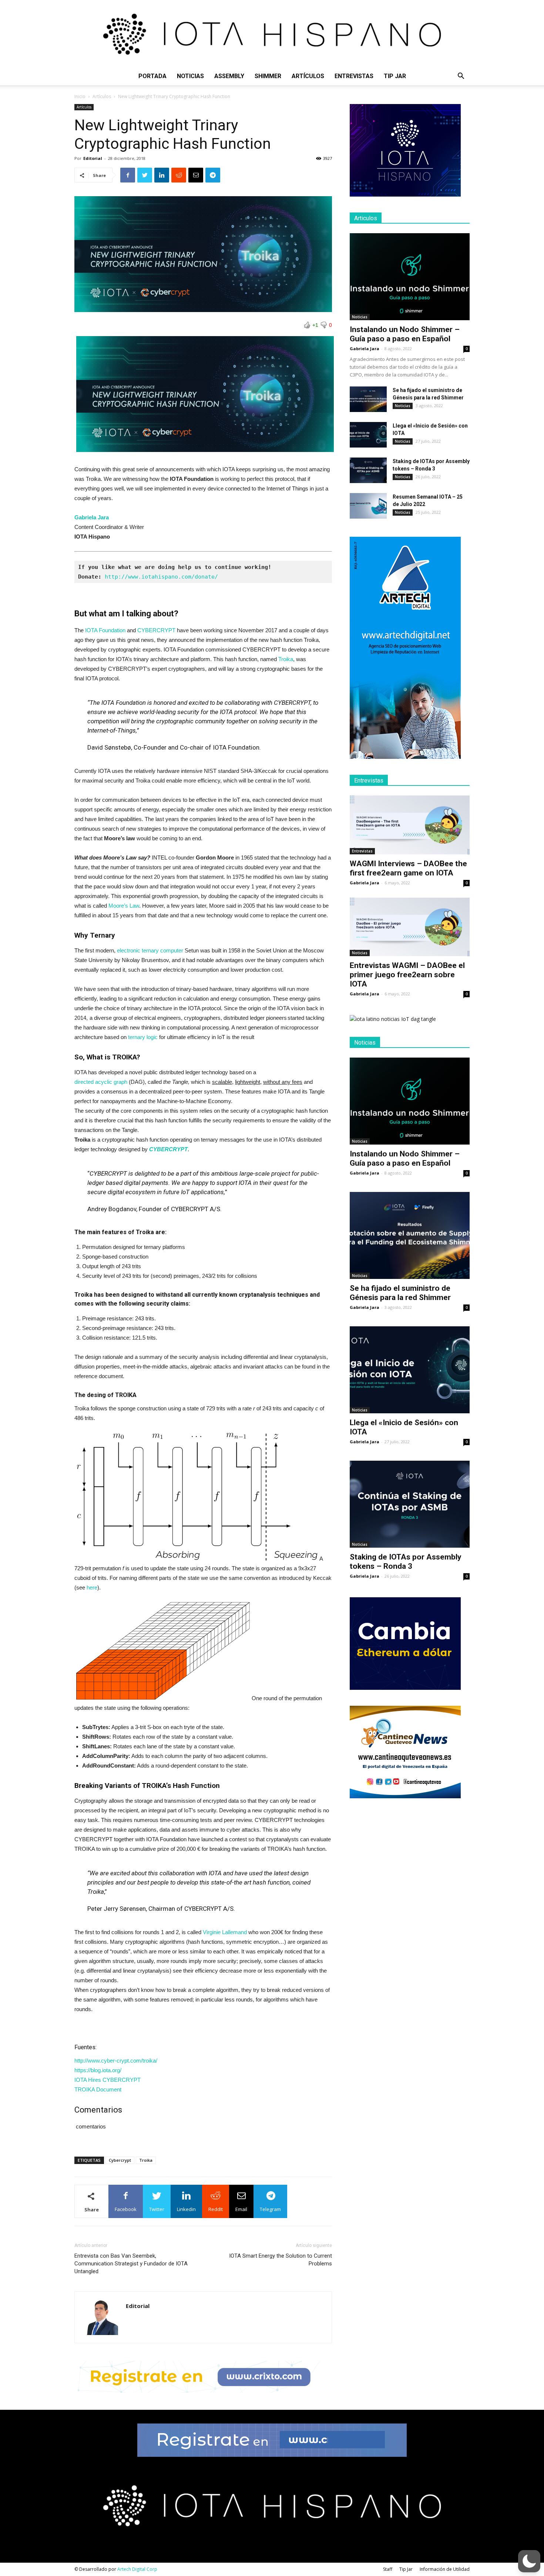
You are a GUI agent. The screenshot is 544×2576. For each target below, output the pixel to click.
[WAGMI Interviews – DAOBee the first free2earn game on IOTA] (410, 825)
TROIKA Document (98, 2089)
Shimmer (268, 76)
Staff (388, 2569)
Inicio (80, 96)
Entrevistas (354, 76)
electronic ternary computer (150, 950)
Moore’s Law (124, 906)
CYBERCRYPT (156, 630)
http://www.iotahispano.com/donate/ (161, 577)
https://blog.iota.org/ (98, 2070)
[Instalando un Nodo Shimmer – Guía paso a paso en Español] (410, 277)
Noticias (190, 76)
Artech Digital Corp (137, 2569)
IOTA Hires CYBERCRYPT (108, 2080)
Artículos (308, 76)
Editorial (93, 158)
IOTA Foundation (105, 630)
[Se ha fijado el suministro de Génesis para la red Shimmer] (368, 399)
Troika (286, 659)
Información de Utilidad (445, 2569)
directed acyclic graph (101, 1082)
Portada (152, 76)
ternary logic (144, 1037)
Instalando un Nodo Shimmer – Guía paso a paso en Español (405, 334)
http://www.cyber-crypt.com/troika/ (116, 2061)
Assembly (229, 76)
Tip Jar (395, 76)
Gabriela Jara (365, 349)
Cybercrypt (120, 2160)
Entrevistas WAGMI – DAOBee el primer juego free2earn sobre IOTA (407, 975)
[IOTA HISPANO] (272, 34)
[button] (461, 77)
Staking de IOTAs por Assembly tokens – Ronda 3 (406, 1562)
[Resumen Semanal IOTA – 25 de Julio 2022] (368, 506)
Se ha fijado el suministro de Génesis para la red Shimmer (400, 1293)
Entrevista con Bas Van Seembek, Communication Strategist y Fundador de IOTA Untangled (131, 2264)
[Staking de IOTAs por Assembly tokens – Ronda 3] (368, 470)
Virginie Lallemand (225, 1932)
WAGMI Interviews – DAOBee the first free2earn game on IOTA (408, 868)
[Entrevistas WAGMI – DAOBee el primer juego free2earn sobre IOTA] (410, 927)
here (92, 1587)
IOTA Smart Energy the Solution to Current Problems (281, 2260)
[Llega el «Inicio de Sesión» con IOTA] (368, 435)
